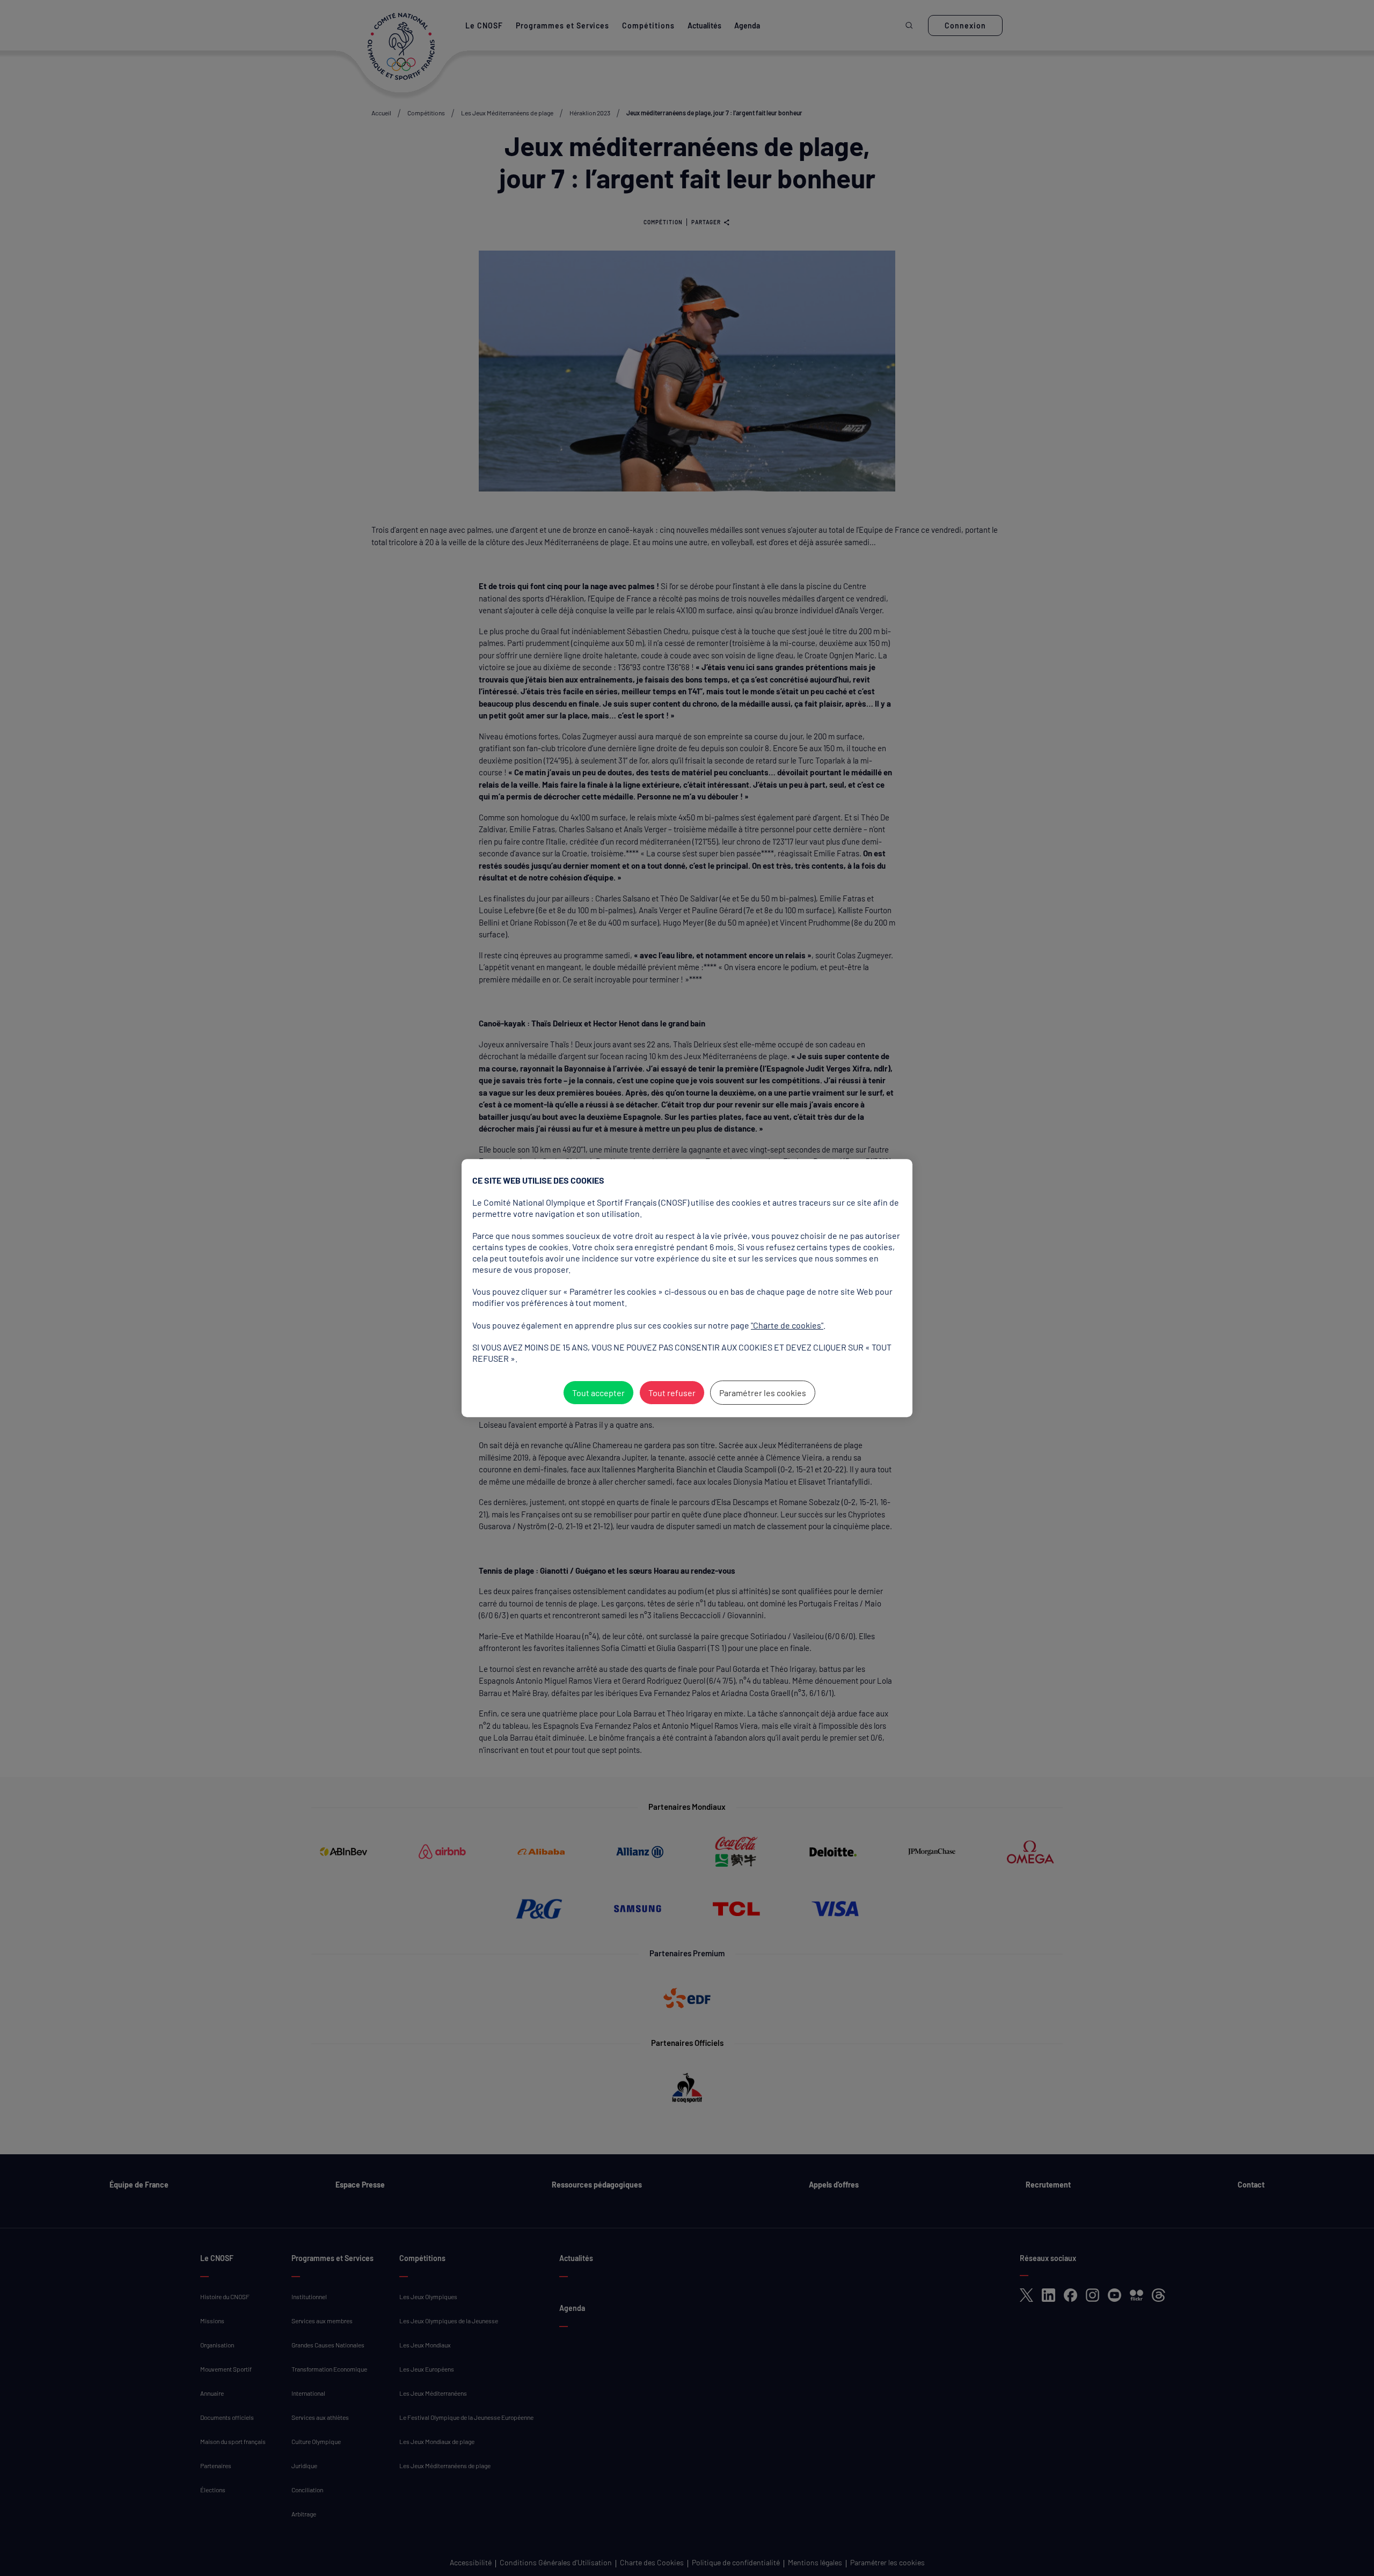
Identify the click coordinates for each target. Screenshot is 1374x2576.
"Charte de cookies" (787, 1325)
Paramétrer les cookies (763, 1393)
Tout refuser (672, 1393)
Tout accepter (598, 1393)
